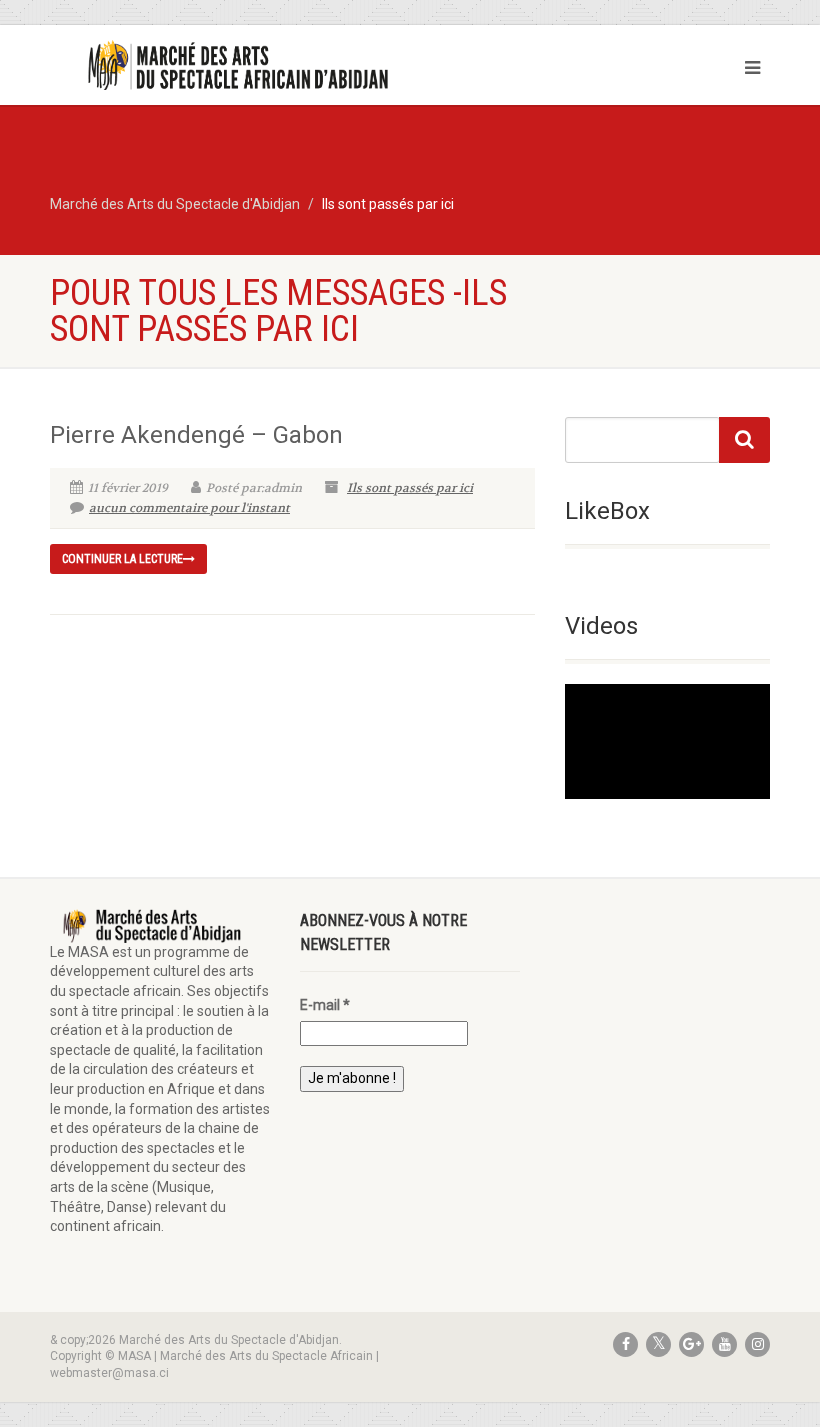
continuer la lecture (122, 559)
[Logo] (222, 66)
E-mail (325, 1005)
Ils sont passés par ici (410, 488)
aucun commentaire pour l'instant (189, 508)
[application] (667, 741)
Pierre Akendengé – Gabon (196, 435)
